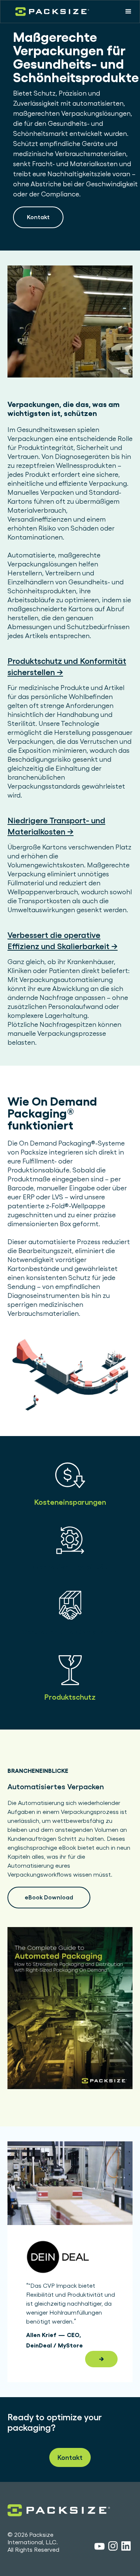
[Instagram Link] (113, 2547)
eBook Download (49, 1897)
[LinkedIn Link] (126, 2547)
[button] (128, 12)
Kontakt (38, 217)
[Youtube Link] (99, 2547)
